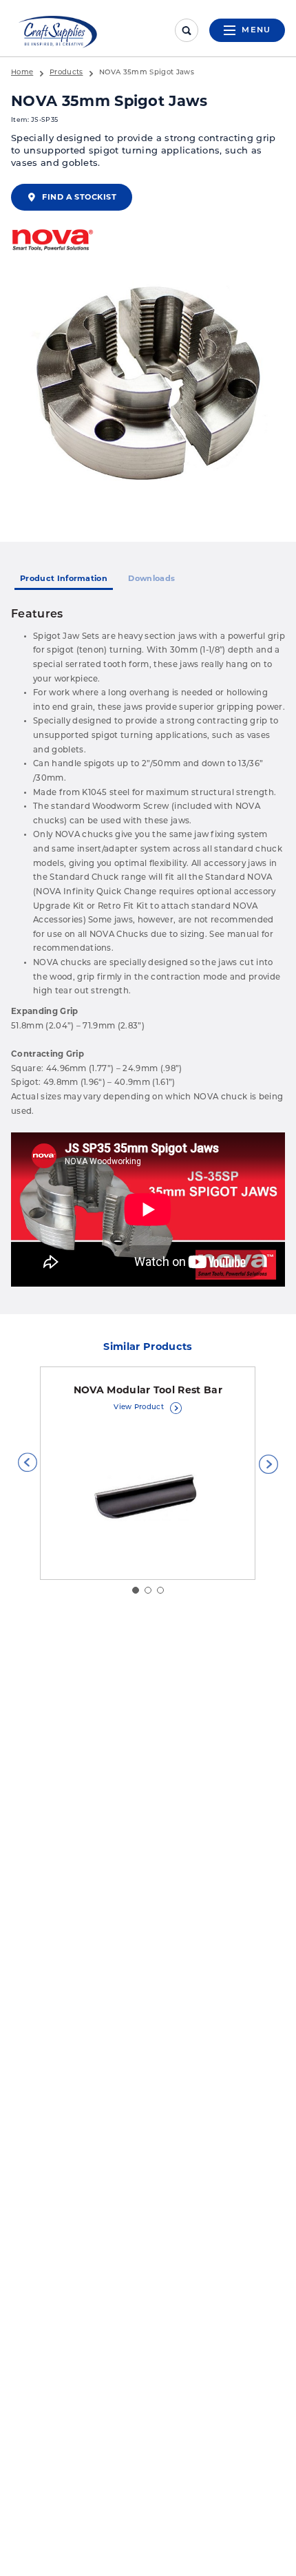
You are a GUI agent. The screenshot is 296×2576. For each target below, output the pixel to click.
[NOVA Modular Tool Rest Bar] (148, 1497)
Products (66, 73)
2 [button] (148, 1590)
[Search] (187, 30)
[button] (28, 1462)
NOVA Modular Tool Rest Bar (148, 1390)
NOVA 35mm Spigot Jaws (147, 73)
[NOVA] (52, 241)
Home (22, 73)
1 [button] (136, 1590)
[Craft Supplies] (58, 32)
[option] (148, 386)
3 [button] (160, 1590)
